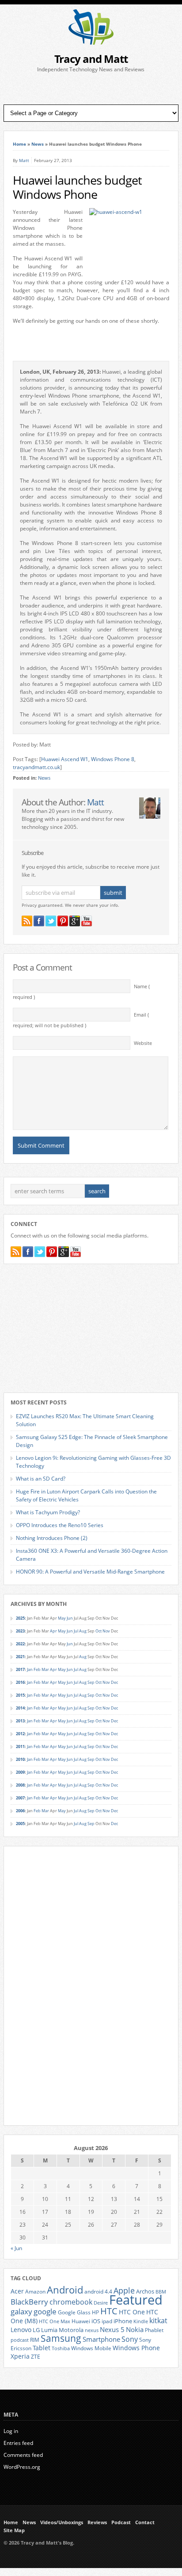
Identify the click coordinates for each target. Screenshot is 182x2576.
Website (143, 1043)
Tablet (42, 2348)
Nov (106, 1631)
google (45, 2311)
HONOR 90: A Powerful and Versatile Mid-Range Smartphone (90, 1572)
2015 (20, 1695)
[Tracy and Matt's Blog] (91, 43)
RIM (35, 2340)
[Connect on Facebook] (39, 921)
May (62, 1618)
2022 (20, 1644)
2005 (20, 1824)
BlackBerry (29, 2302)
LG (36, 2330)
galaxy (21, 2311)
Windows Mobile (91, 2348)
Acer (17, 2291)
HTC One (132, 2312)
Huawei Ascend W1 (65, 759)
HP (95, 2312)
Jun (70, 1618)
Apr (53, 1631)
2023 (20, 1631)
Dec (114, 1682)
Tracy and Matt (91, 59)
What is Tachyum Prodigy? (48, 1512)
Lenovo (21, 2330)
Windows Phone (136, 2348)
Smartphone (101, 2339)
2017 (20, 1669)
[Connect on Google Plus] (75, 921)
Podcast (121, 2522)
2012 (20, 1734)
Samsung (61, 2338)
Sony (130, 2339)
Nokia (135, 2330)
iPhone (123, 2321)
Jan (30, 1669)
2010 (20, 1759)
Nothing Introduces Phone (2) (52, 1538)
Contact (145, 2522)
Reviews (97, 2522)
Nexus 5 (112, 2329)
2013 (20, 1721)
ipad (107, 2321)
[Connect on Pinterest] (63, 921)
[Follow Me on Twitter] (51, 921)
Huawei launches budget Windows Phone (77, 187)
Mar (45, 1669)
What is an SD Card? (41, 1479)
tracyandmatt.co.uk (36, 767)
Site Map (14, 2530)
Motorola (71, 2330)
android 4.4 (98, 2291)
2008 (20, 1785)
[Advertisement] (91, 89)
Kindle (141, 2321)
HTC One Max (55, 2321)
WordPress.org (22, 2467)
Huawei (81, 2321)
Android (65, 2290)
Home (19, 144)
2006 (20, 1811)
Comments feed (23, 2455)
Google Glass (74, 2312)
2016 (20, 1682)
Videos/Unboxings (62, 2522)
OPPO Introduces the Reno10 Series (60, 1525)
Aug (83, 1631)
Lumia (49, 2330)
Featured (136, 2300)
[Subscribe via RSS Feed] (27, 921)
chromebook (71, 2302)
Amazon (35, 2291)
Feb (37, 1669)
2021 (20, 1657)
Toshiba (61, 2348)
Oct (99, 1631)
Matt (24, 160)
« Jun (16, 2248)
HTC (109, 2311)
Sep (91, 1682)
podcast (20, 2340)
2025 (20, 1618)
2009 (20, 1772)
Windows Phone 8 (113, 759)
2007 (20, 1798)
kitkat (158, 2321)
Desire (101, 2303)
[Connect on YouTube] (87, 921)
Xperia (20, 2356)
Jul (76, 1631)
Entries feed (18, 2443)
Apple (124, 2290)
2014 (20, 1708)
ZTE (36, 2357)
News (38, 144)
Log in (11, 2431)
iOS (96, 2321)
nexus (92, 2330)
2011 (20, 1746)
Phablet (154, 2330)
